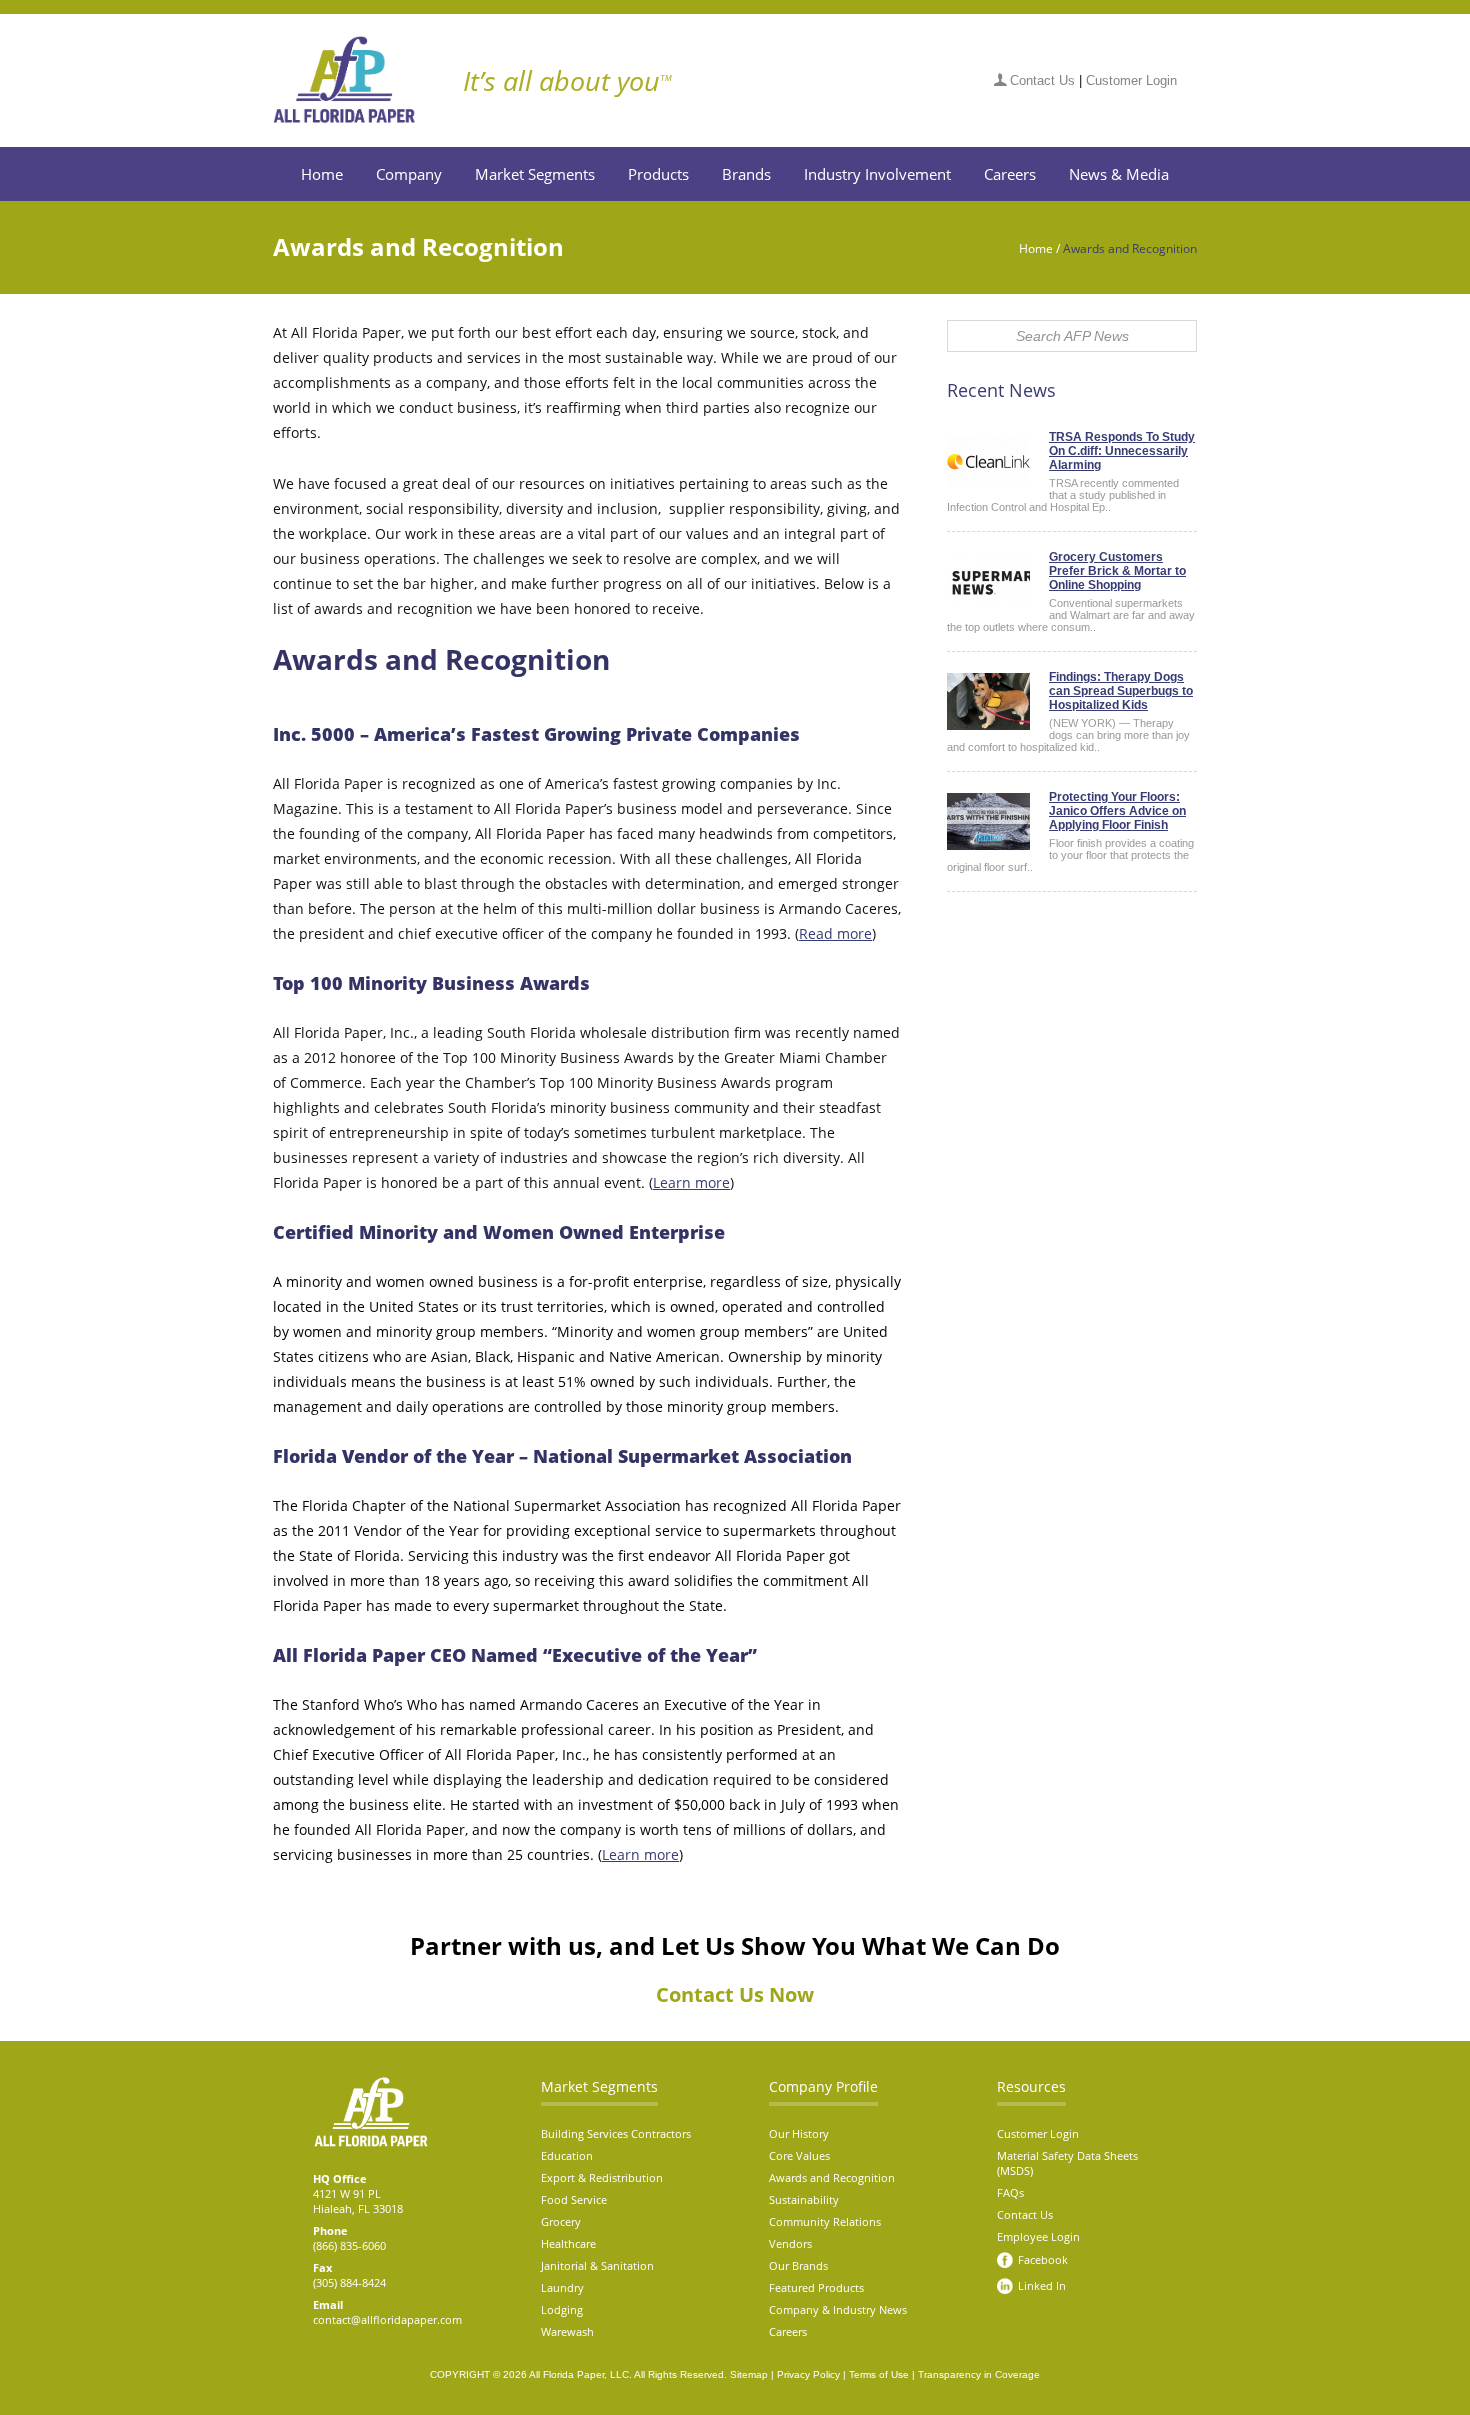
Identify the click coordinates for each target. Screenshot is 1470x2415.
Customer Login (1131, 80)
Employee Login (1038, 2236)
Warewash (567, 2331)
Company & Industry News (838, 2309)
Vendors (790, 2243)
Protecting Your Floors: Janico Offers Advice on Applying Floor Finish (1117, 811)
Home (322, 174)
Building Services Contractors (616, 2133)
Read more (835, 933)
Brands (746, 174)
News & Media (1119, 174)
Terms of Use (879, 2374)
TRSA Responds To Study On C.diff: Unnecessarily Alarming (1122, 451)
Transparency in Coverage (979, 2374)
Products (658, 174)
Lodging (562, 2309)
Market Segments (535, 174)
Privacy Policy (808, 2374)
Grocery (561, 2221)
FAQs (1010, 2192)
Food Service (574, 2199)
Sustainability (804, 2199)
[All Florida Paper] (359, 80)
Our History (799, 2133)
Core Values (799, 2155)
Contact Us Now (735, 1994)
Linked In (1042, 2285)
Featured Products (816, 2287)
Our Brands (798, 2265)
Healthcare (568, 2243)
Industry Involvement (877, 174)
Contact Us (1042, 80)
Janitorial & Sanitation (597, 2265)
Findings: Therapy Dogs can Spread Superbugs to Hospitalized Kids (1121, 691)
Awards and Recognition (832, 2177)
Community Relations (825, 2221)
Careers (1010, 174)
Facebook (1043, 2259)
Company (409, 174)
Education (567, 2155)
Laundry (562, 2287)
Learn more (691, 1182)
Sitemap (749, 2374)
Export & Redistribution (602, 2177)
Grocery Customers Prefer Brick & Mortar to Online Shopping (1117, 571)
